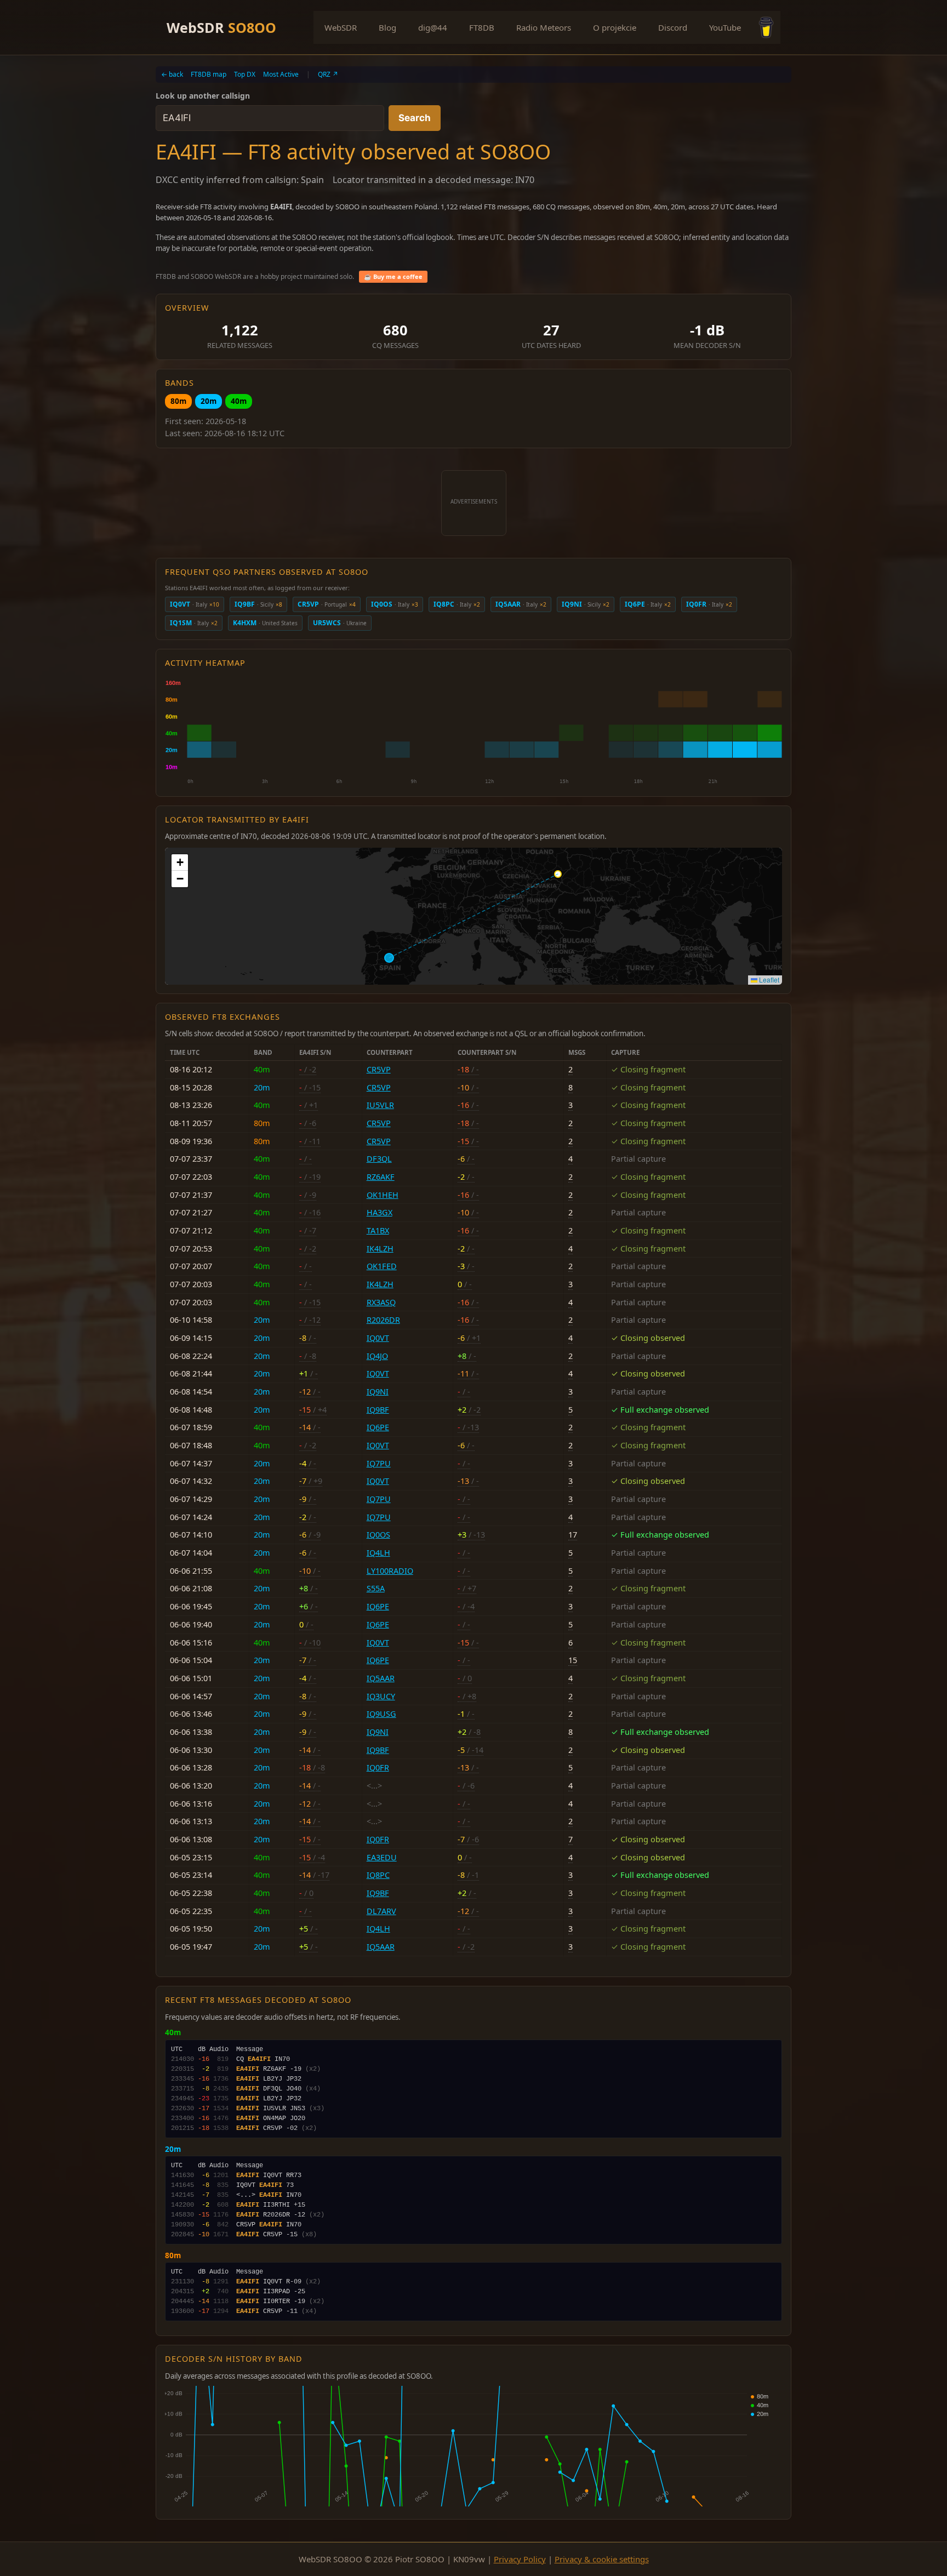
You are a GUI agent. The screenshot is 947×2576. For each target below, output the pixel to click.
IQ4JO (377, 1356)
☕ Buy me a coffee (393, 276)
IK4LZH (380, 1249)
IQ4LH (378, 1553)
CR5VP (379, 1069)
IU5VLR (380, 1105)
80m (178, 401)
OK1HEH (383, 1195)
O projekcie (615, 27)
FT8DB (482, 27)
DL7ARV (381, 1911)
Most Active (281, 74)
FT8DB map (209, 74)
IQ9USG (381, 1714)
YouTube (725, 27)
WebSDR (221, 27)
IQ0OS (378, 1535)
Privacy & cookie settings (602, 2559)
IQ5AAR (381, 1678)
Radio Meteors (544, 27)
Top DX (245, 74)
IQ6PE (378, 1427)
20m (209, 401)
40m (239, 401)
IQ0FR (378, 1767)
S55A (376, 1588)
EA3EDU (382, 1857)
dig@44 (433, 27)
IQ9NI (378, 1392)
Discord (673, 27)
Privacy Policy (520, 2559)
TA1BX (378, 1230)
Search (415, 118)
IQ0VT (378, 1338)
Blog (387, 27)
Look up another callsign (203, 96)
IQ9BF (378, 1410)
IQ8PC (378, 1875)
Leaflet (768, 979)
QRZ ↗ (328, 74)
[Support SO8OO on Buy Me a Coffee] (766, 27)
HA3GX (380, 1212)
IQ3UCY (381, 1696)
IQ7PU (379, 1463)
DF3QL (379, 1159)
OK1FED (382, 1266)
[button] (180, 863)
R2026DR (383, 1320)
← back (172, 74)
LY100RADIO (390, 1571)
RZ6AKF (381, 1177)
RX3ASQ (381, 1302)
